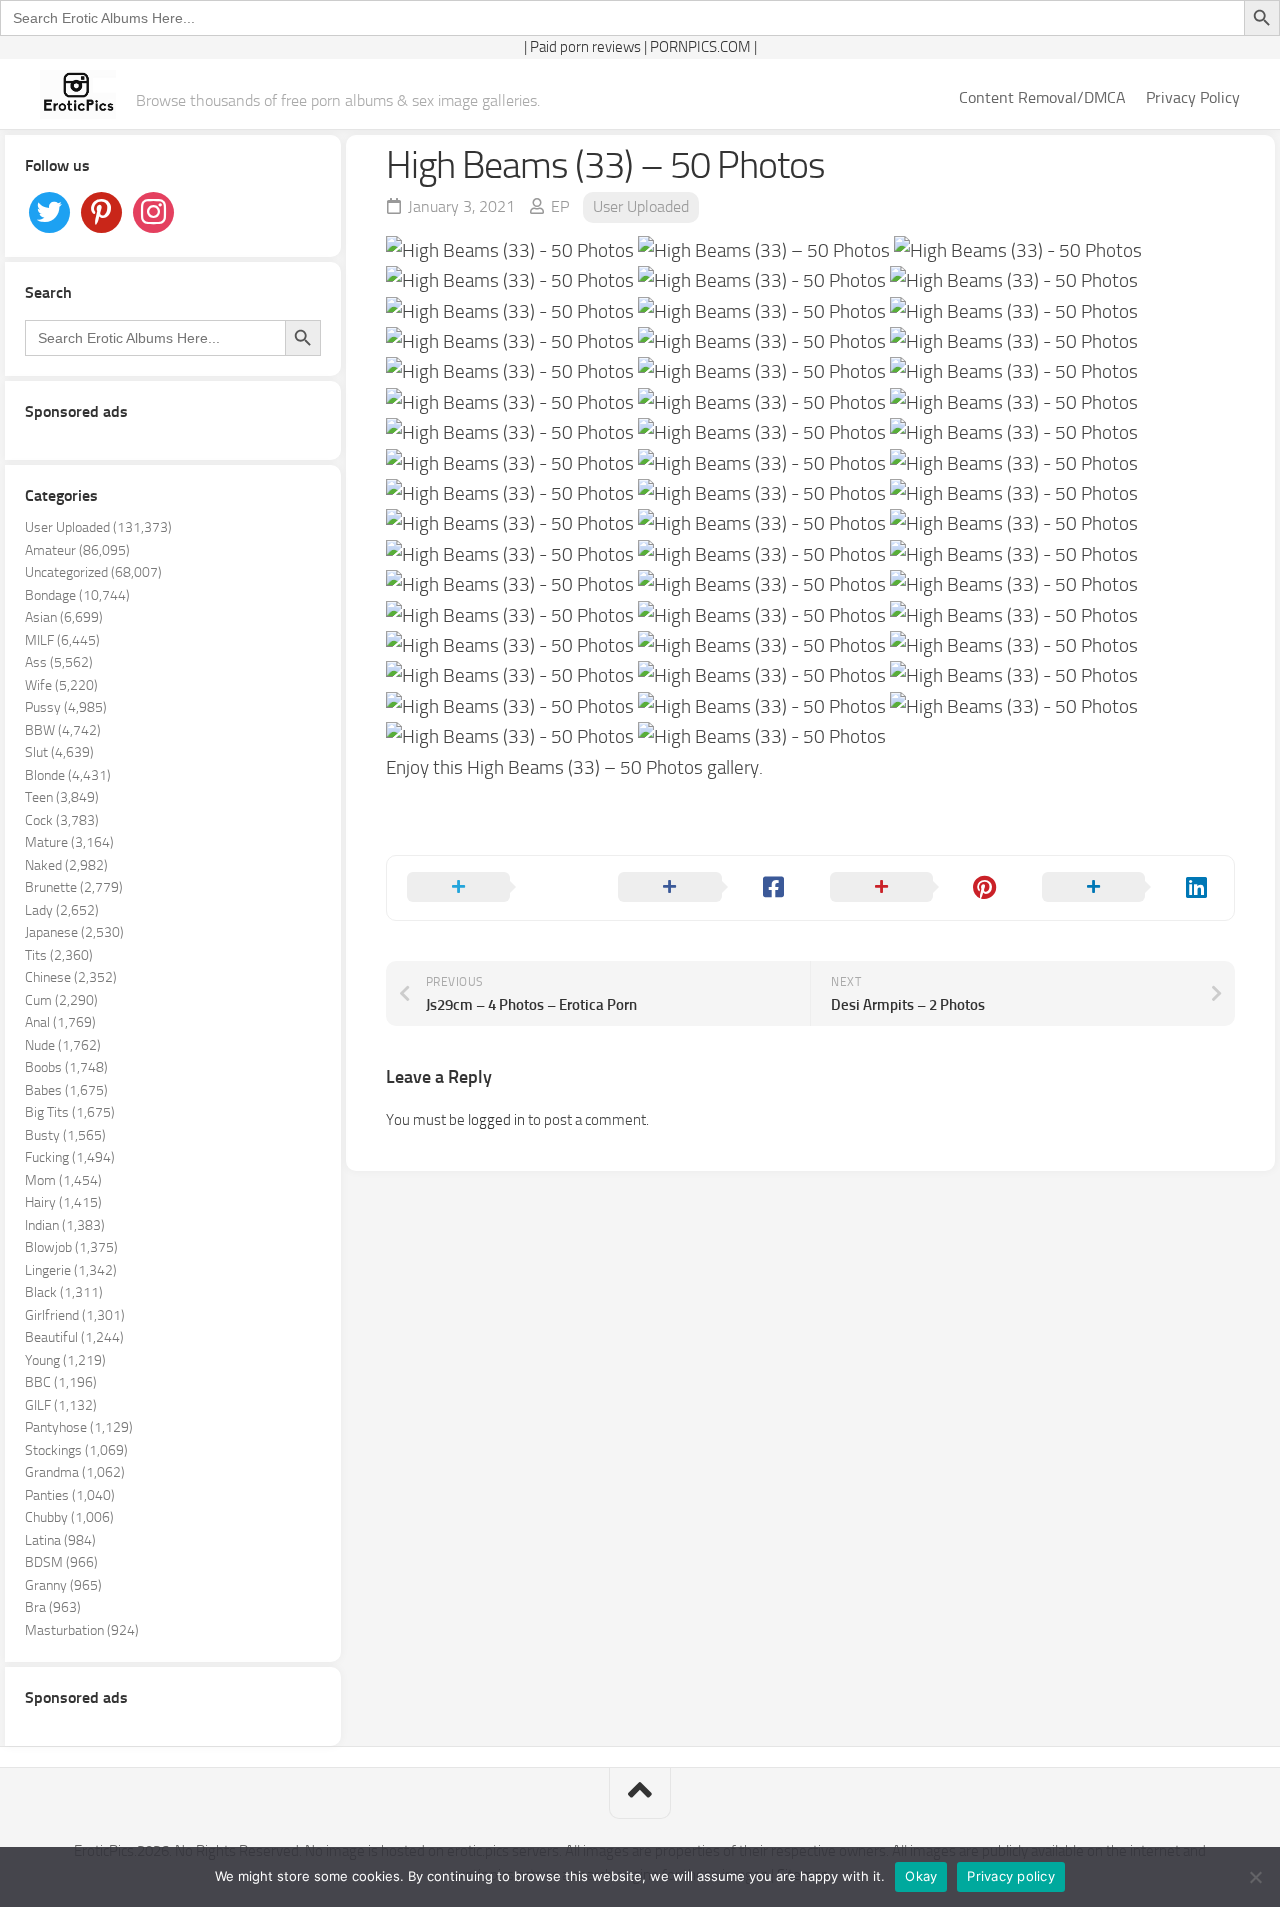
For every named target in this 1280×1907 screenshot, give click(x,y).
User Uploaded (641, 206)
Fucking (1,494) (70, 1157)
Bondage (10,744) (77, 595)
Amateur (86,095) (77, 550)
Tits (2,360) (59, 955)
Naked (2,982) (66, 865)
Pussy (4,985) (66, 707)
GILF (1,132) (61, 1405)
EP (560, 206)
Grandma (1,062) (75, 1472)
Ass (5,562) (59, 662)
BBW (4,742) (63, 730)
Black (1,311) (64, 1292)
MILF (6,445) (62, 640)
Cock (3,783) (62, 820)
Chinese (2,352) (71, 977)
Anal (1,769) (60, 1022)
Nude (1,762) (63, 1045)
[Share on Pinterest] (916, 888)
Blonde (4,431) (68, 775)
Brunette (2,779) (74, 887)
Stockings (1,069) (76, 1450)
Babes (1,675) (66, 1090)
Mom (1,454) (63, 1180)
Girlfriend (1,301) (75, 1315)
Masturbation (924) (82, 1630)
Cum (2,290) (61, 1000)
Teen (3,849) (62, 797)
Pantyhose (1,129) (79, 1427)
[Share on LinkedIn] (1128, 888)
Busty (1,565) (65, 1135)
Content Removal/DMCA (1042, 97)
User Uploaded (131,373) (98, 527)
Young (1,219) (65, 1360)
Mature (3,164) (69, 842)
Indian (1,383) (65, 1225)
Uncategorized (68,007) (93, 572)
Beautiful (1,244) (74, 1337)
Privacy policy (1011, 1876)
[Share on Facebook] (704, 888)
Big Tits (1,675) (70, 1112)
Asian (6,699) (64, 617)
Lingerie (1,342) (71, 1270)
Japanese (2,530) (74, 932)
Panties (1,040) (70, 1495)
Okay (921, 1876)
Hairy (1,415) (63, 1202)
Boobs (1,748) (66, 1067)
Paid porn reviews (585, 47)
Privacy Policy (1193, 97)
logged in (496, 1120)
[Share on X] (493, 888)
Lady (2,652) (62, 910)
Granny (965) (63, 1585)
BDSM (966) (61, 1562)
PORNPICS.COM (700, 47)
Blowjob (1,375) (71, 1247)
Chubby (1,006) (69, 1517)
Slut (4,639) (59, 752)
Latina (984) (60, 1540)
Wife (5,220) (61, 685)
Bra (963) (53, 1607)
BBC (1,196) (61, 1382)
